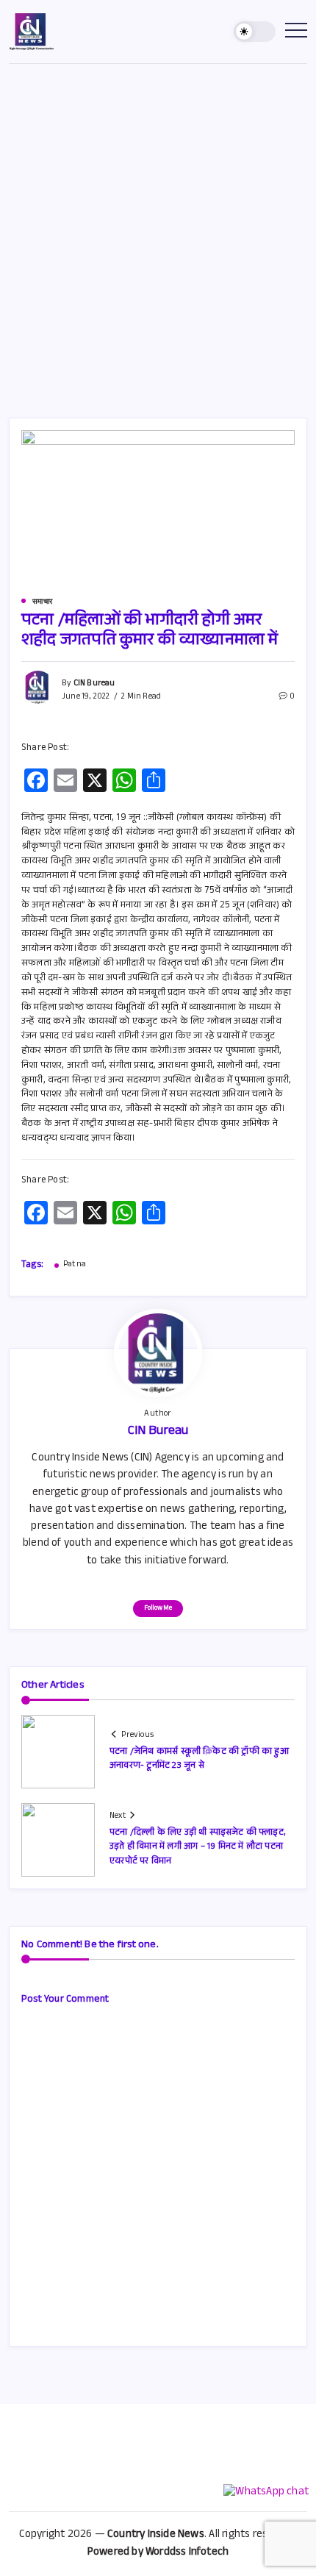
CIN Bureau (94, 684)
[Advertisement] (158, 229)
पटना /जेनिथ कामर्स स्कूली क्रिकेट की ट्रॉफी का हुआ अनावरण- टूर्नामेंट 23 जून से (199, 1759)
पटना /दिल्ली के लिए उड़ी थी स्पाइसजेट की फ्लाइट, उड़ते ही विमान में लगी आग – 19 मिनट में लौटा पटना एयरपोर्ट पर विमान (198, 1847)
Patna (75, 1266)
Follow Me (158, 1609)
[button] (255, 32)
